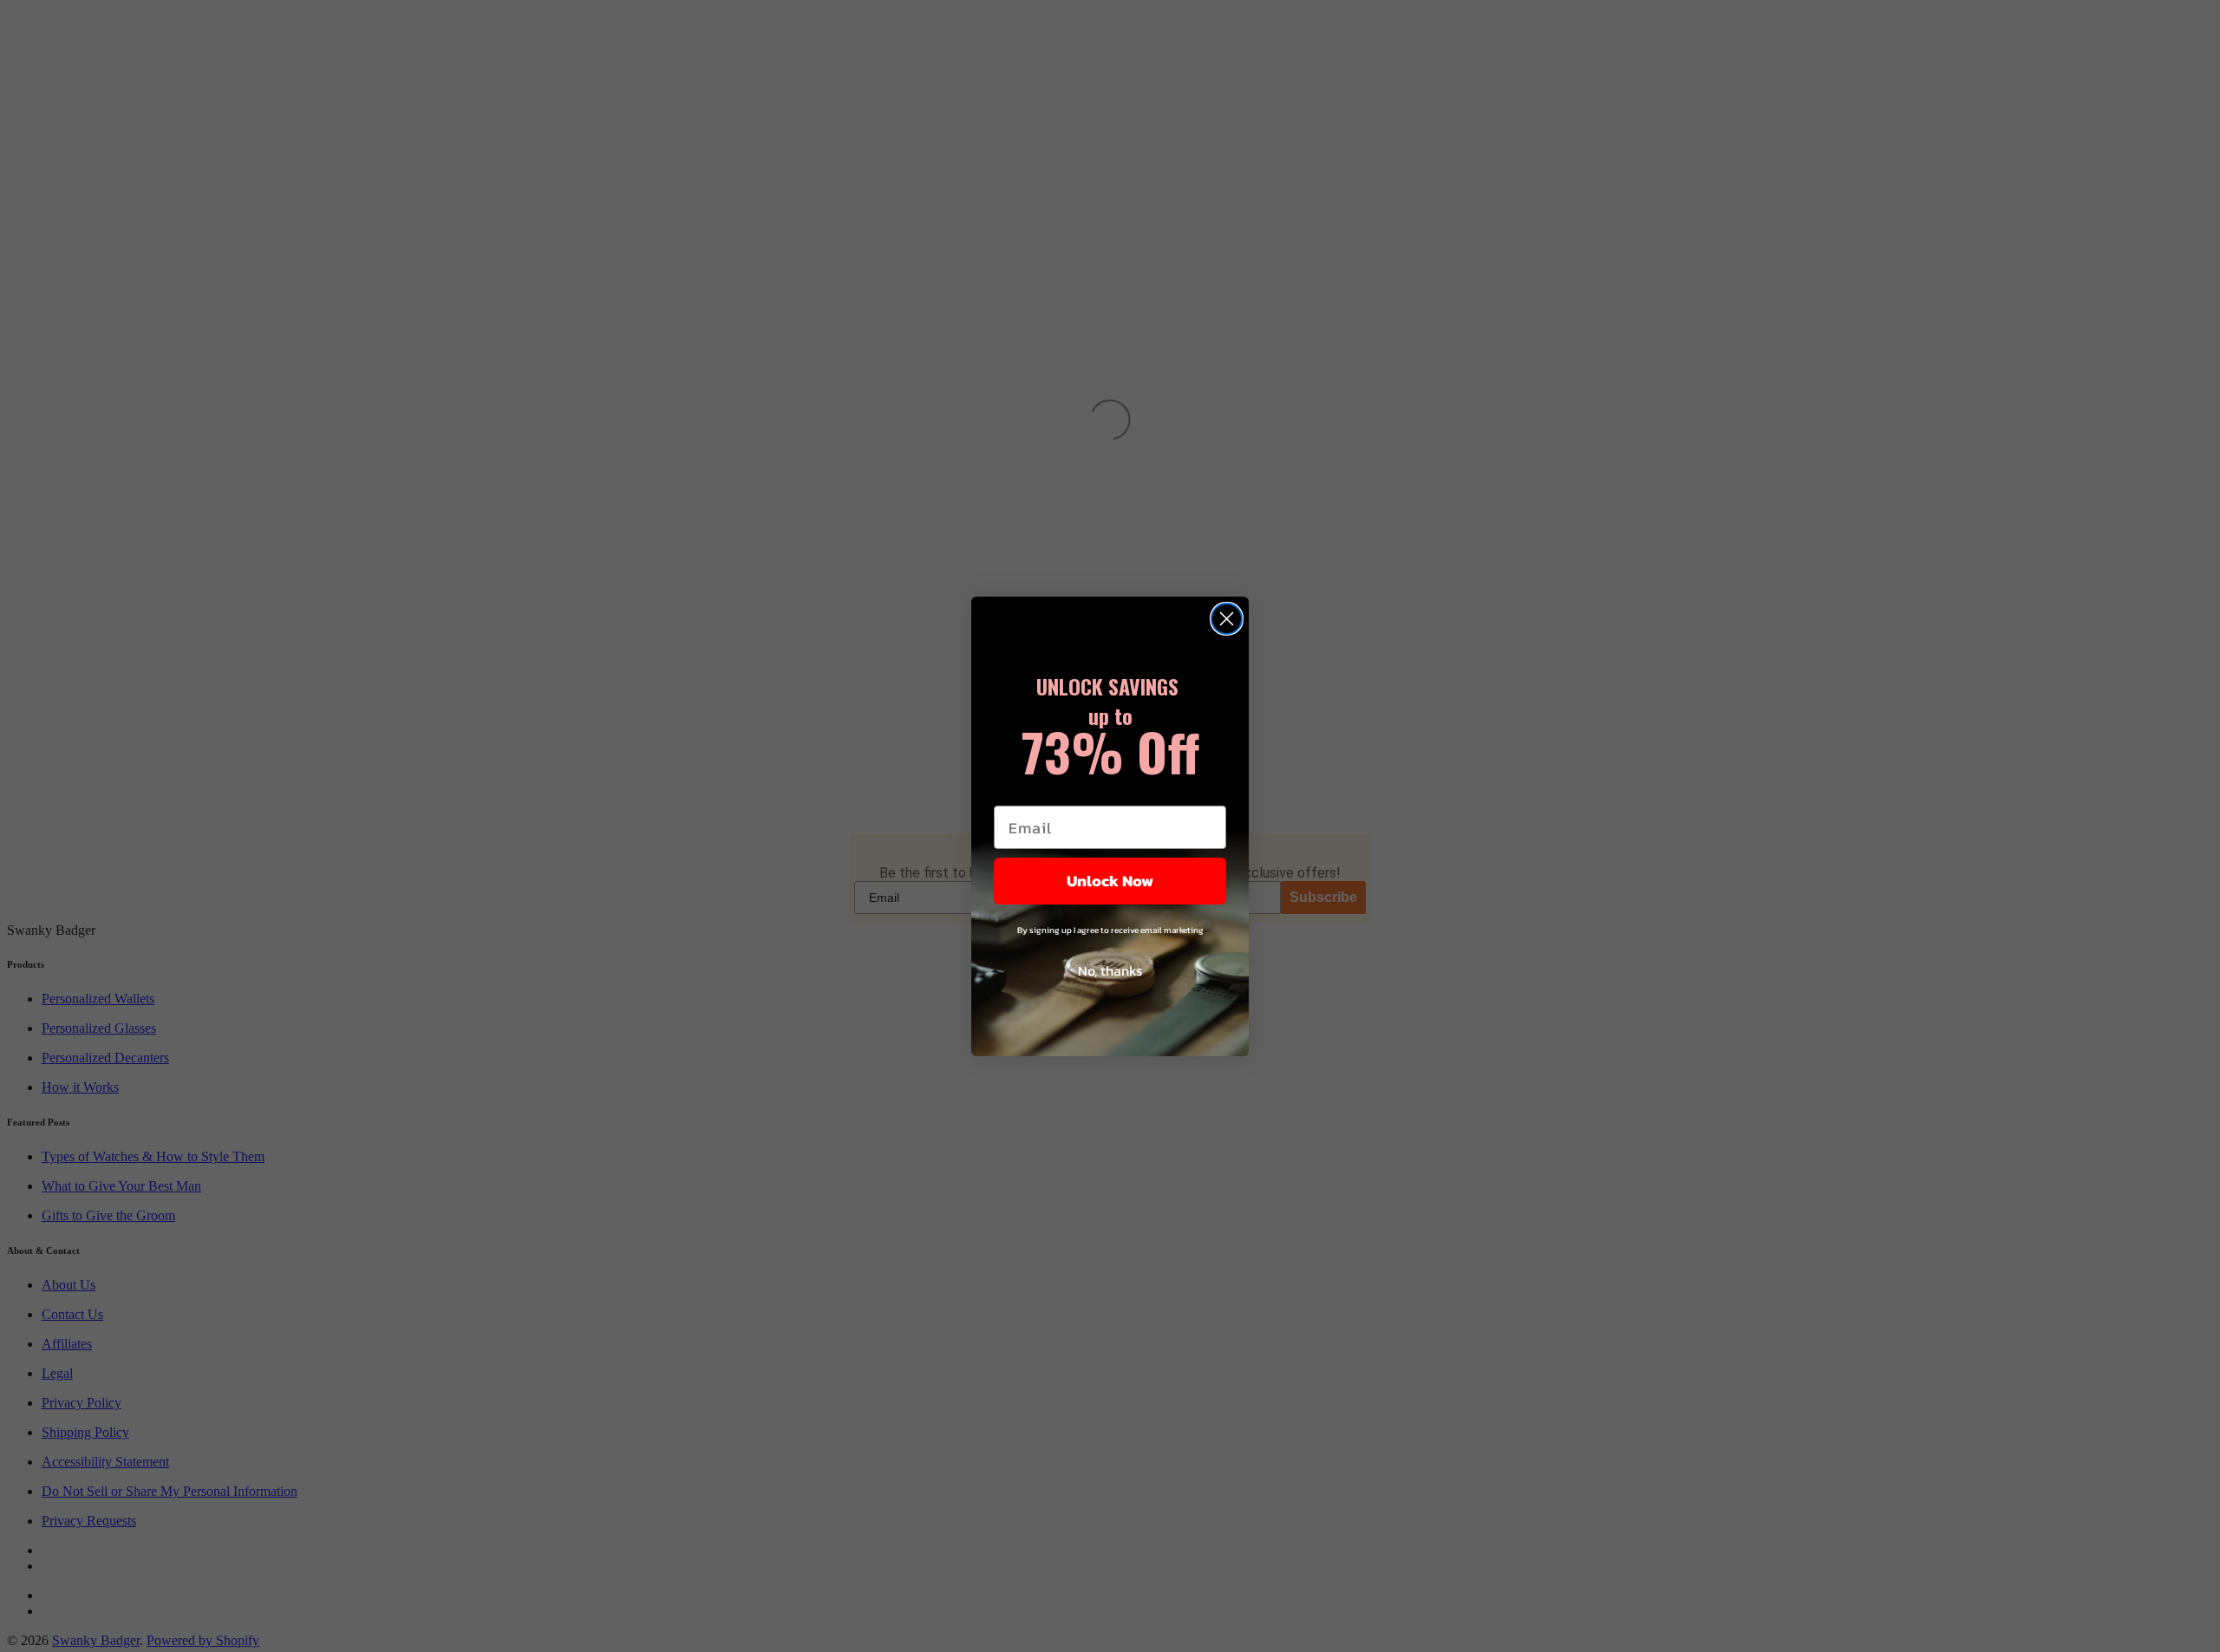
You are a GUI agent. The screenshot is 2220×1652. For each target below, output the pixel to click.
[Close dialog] (1227, 619)
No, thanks (1110, 970)
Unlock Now (1110, 881)
